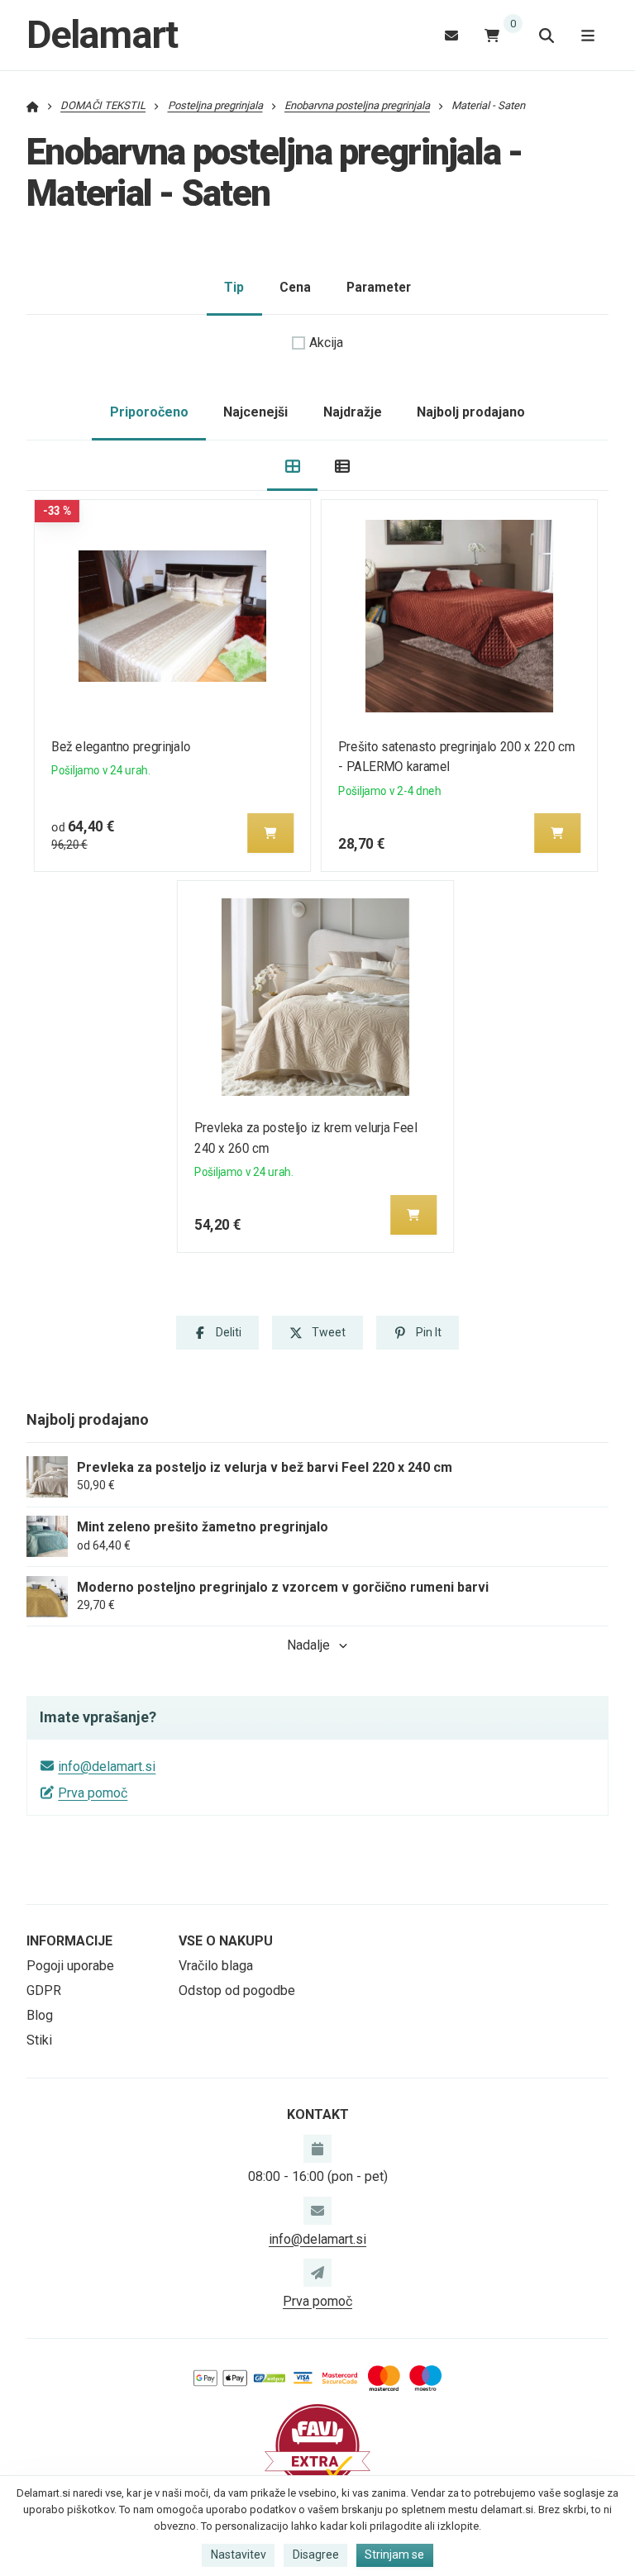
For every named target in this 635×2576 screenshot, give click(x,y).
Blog (40, 2015)
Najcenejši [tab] (255, 412)
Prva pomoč (93, 1793)
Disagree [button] (316, 2555)
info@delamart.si (107, 1767)
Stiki (39, 2040)
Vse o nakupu (226, 1941)
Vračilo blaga (216, 1966)
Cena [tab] (295, 287)
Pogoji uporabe (70, 1966)
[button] (270, 833)
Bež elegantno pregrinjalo (121, 747)
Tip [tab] (234, 287)
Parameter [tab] (379, 287)
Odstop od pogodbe (237, 1990)
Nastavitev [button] (239, 2555)
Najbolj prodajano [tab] (471, 412)
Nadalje (308, 1645)
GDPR (44, 1990)
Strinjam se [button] (394, 2555)
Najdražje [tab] (353, 412)
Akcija (326, 343)
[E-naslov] (451, 35)
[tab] (292, 466)
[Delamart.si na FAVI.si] (317, 2445)
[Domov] (33, 105)
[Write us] (317, 2273)
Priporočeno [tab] (149, 412)
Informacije (69, 1941)
